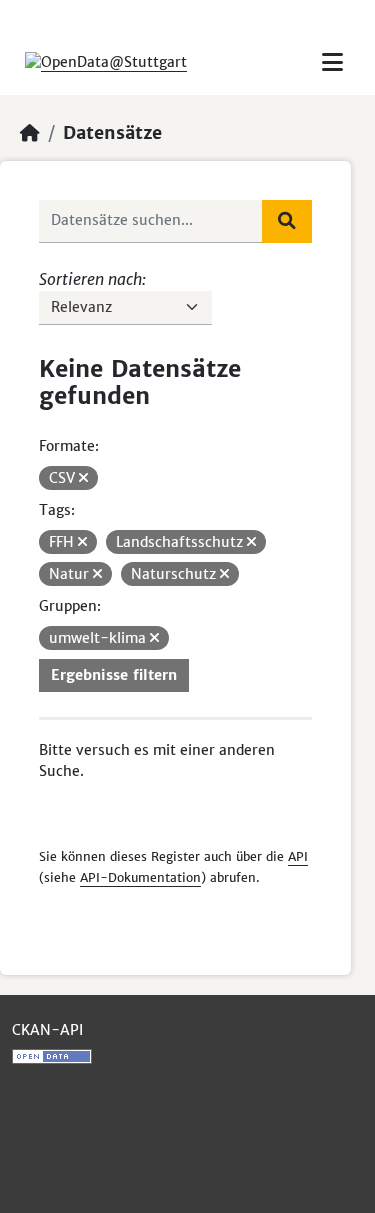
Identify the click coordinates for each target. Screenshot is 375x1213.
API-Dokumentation (140, 877)
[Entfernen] (83, 478)
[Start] (30, 133)
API (298, 856)
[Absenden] (287, 221)
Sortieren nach (90, 279)
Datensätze (112, 133)
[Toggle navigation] (332, 62)
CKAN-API (47, 1030)
